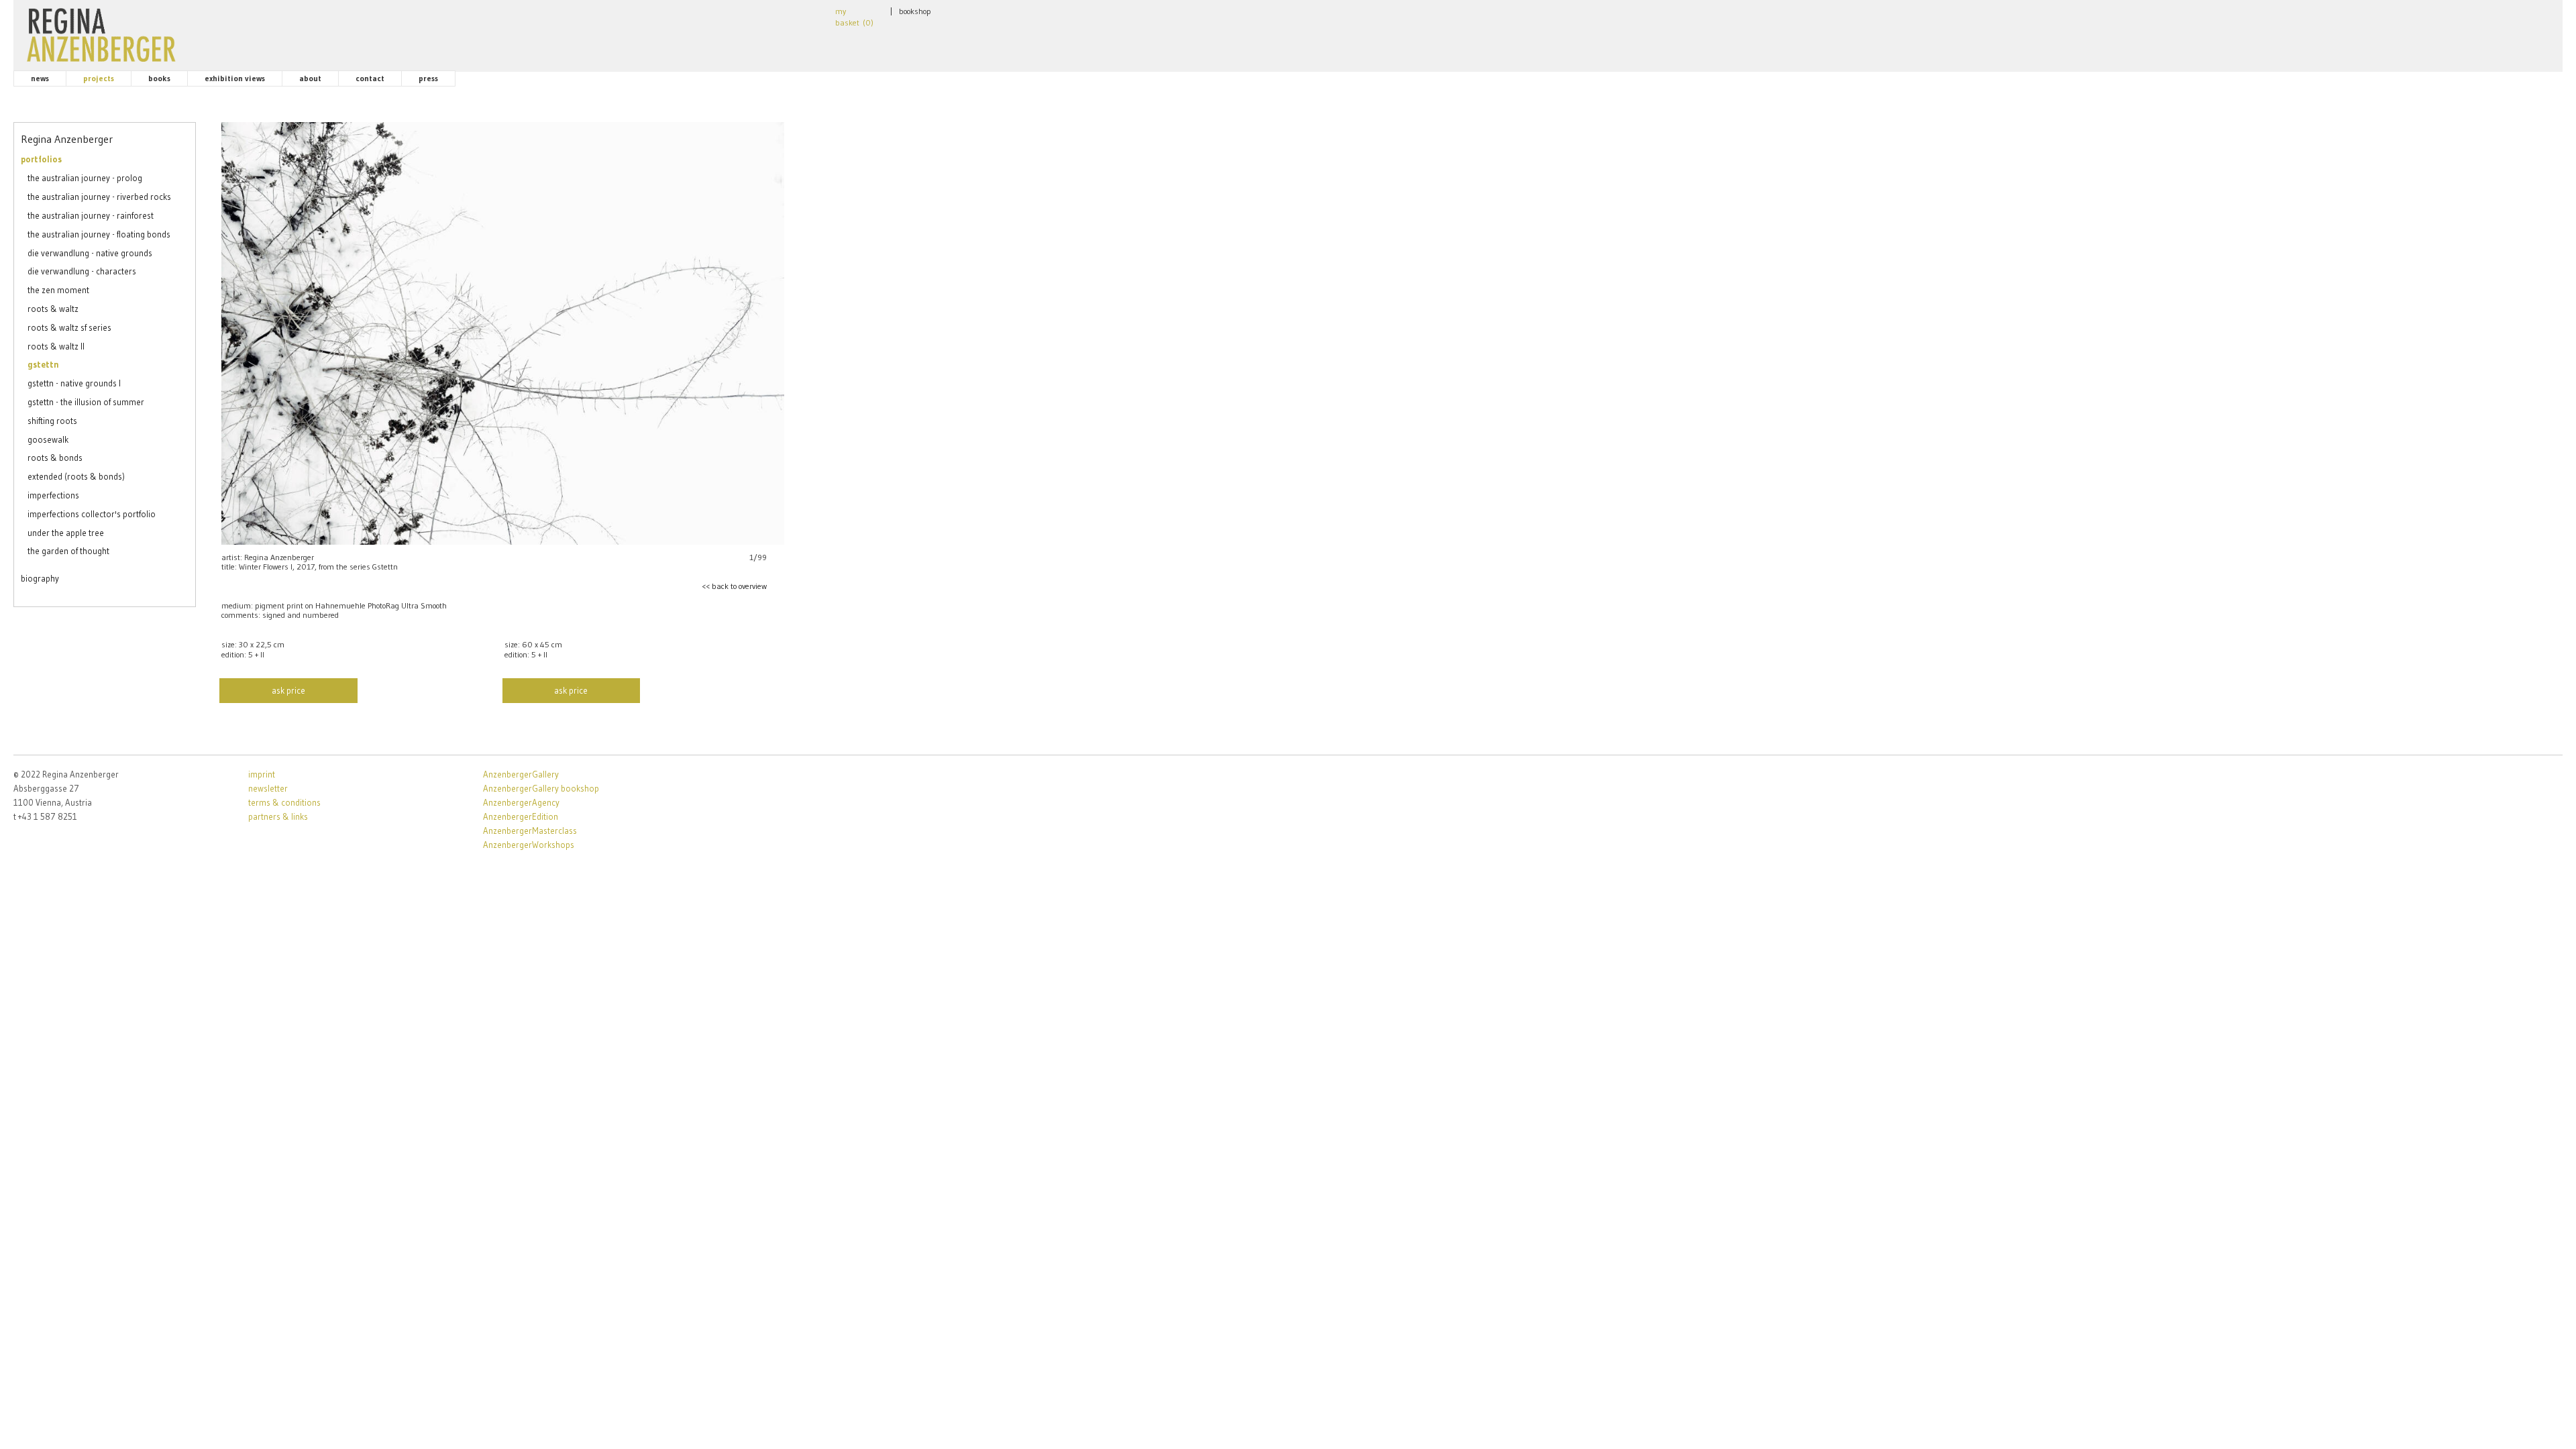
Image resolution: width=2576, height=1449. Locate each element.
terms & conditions (284, 802)
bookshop (915, 11)
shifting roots (52, 421)
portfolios (41, 159)
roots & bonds (55, 458)
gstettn (43, 364)
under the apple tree (66, 533)
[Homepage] (101, 32)
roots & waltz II (56, 346)
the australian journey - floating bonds (99, 234)
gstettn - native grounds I (74, 383)
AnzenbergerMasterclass (530, 830)
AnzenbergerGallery (521, 774)
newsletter (268, 788)
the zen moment (58, 290)
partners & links (278, 816)
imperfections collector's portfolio (92, 514)
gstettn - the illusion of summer (86, 402)
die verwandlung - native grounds (90, 253)
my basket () (854, 17)
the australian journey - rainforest (91, 215)
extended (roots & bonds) (76, 476)
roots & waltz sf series (69, 327)
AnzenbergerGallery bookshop (541, 788)
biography (40, 578)
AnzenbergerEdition (521, 816)
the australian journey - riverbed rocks (99, 197)
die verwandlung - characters (82, 271)
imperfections (53, 495)
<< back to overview (734, 586)
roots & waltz (53, 309)
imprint (262, 774)
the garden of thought (68, 551)
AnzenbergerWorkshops (529, 845)
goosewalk (48, 439)
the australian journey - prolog (85, 178)
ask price (288, 690)
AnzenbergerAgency (521, 802)
